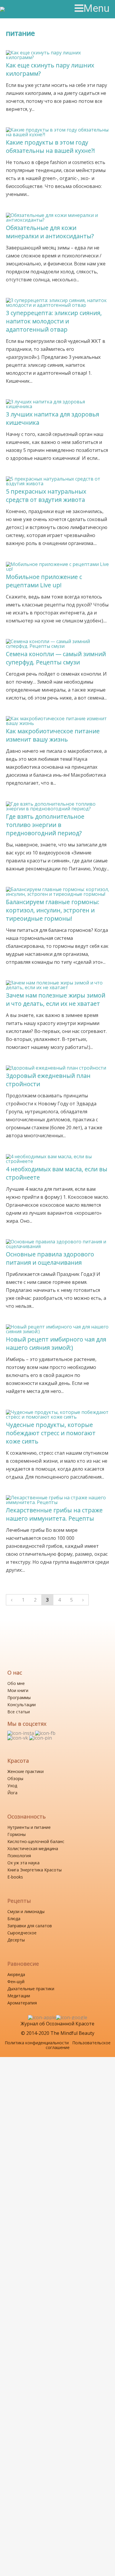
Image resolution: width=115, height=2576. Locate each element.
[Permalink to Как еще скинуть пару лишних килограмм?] (58, 53)
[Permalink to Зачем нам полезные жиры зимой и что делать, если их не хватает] (58, 983)
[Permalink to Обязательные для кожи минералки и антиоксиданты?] (58, 215)
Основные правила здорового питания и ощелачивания (50, 1258)
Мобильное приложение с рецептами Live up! (44, 581)
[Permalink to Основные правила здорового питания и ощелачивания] (58, 1242)
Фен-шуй (16, 1982)
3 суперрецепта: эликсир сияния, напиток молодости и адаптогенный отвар (54, 321)
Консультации (22, 1705)
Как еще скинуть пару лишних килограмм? (50, 69)
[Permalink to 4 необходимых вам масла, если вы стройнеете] (58, 1156)
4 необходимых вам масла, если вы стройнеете (57, 1173)
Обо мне (16, 1683)
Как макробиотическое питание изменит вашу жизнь (53, 735)
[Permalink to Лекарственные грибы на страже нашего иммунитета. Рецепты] (58, 1498)
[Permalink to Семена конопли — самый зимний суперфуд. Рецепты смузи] (58, 641)
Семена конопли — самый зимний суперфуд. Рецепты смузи (56, 658)
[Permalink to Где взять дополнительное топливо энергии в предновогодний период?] (58, 804)
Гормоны (17, 1834)
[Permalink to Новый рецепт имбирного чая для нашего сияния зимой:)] (58, 1327)
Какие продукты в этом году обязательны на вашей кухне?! (50, 146)
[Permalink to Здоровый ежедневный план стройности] (56, 1068)
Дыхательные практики (31, 1989)
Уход (12, 1786)
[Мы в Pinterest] (41, 1738)
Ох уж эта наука (23, 1863)
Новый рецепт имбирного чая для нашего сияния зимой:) (56, 1343)
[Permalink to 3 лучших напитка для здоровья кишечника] (58, 402)
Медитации (19, 1996)
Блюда (14, 1919)
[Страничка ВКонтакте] (18, 1738)
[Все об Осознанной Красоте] (26, 9)
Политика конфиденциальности (37, 2043)
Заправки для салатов (30, 1926)
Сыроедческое (22, 1933)
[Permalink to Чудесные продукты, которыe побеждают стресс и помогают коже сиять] (58, 1412)
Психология (19, 1856)
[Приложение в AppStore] (42, 2017)
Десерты (16, 1940)
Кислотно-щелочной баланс (36, 1841)
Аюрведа (16, 1974)
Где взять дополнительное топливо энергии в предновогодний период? (45, 825)
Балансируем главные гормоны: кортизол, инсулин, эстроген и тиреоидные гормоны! (53, 910)
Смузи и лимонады (26, 1911)
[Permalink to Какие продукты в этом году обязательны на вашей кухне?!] (58, 130)
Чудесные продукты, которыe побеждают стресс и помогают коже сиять (51, 1433)
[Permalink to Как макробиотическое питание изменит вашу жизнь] (58, 718)
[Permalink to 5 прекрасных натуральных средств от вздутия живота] (58, 479)
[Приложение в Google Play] (72, 2017)
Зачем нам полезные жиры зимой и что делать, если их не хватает (56, 999)
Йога (12, 1793)
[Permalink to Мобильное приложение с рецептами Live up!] (58, 564)
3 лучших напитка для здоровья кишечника (52, 418)
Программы (19, 1697)
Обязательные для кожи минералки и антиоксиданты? (50, 232)
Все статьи (19, 1712)
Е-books (15, 1877)
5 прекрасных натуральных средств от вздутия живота (46, 495)
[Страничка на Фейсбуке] (45, 1733)
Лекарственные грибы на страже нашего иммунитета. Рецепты (54, 1514)
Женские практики (26, 1771)
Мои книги (18, 1690)
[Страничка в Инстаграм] (21, 1733)
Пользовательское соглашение (78, 2045)
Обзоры (15, 1778)
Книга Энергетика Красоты (34, 1870)
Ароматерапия (22, 2003)
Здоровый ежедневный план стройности (48, 1080)
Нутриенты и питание (29, 1827)
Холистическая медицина (33, 1849)
